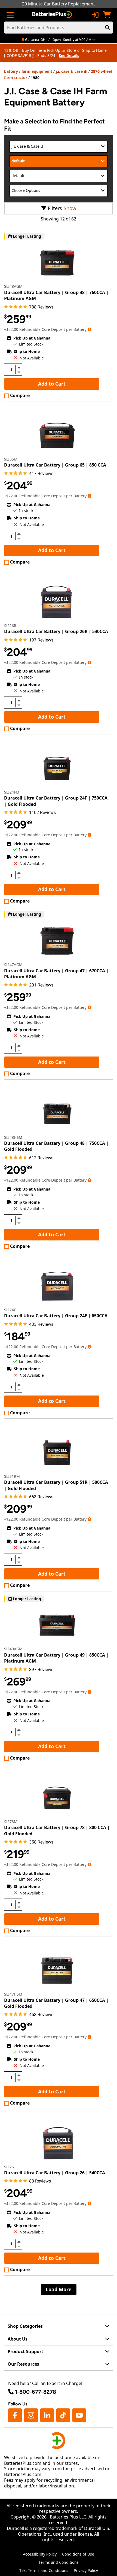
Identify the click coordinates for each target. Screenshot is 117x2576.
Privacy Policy (86, 2570)
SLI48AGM (13, 286)
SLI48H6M (13, 1137)
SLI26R (10, 626)
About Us (18, 2339)
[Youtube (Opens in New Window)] (79, 2415)
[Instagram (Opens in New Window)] (31, 2415)
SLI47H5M (13, 1994)
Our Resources (23, 2364)
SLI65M (11, 459)
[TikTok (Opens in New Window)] (63, 2415)
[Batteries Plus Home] (53, 15)
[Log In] (95, 15)
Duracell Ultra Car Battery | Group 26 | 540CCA (55, 2173)
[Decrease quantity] (19, 372)
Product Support (25, 2351)
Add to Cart (52, 384)
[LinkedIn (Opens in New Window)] (47, 2415)
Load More (59, 2289)
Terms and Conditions (59, 2562)
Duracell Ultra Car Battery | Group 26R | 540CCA (56, 631)
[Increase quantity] (19, 367)
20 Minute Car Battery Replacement (59, 4)
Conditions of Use (78, 2554)
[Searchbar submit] (107, 28)
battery (11, 71)
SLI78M (11, 1822)
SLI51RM (12, 1476)
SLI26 (9, 2167)
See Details (69, 55)
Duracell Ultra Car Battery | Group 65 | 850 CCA (55, 465)
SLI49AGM (13, 1649)
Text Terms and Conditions (44, 2570)
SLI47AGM (13, 965)
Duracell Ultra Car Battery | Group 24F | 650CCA (56, 1316)
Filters (55, 208)
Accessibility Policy (40, 2554)
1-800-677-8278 (36, 2392)
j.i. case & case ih (72, 71)
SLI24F (10, 1310)
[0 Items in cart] (107, 15)
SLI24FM (12, 792)
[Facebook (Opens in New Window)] (15, 2415)
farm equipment (37, 71)
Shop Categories (25, 2326)
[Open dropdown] (90, 329)
